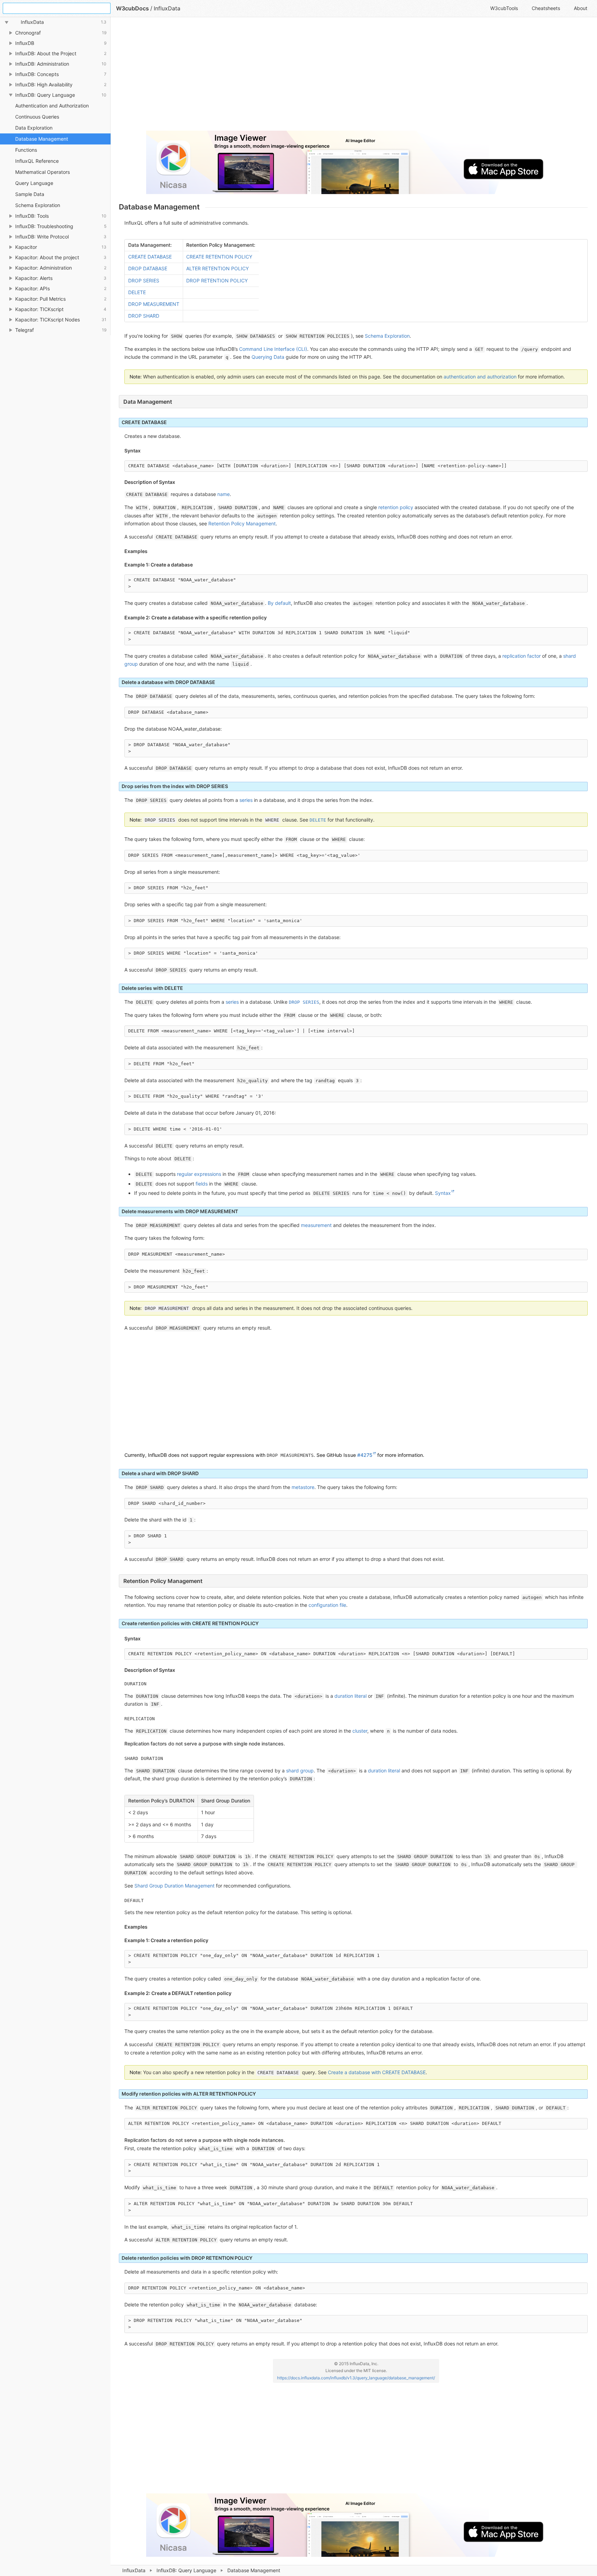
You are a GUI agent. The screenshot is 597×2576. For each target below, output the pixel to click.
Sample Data (30, 194)
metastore (303, 1487)
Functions (26, 150)
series (246, 800)
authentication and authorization (480, 377)
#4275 (365, 1455)
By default (279, 603)
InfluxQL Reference (37, 161)
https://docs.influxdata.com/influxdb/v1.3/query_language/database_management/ (356, 2378)
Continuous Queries (37, 117)
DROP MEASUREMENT (154, 304)
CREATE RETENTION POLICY (219, 257)
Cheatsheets (546, 8)
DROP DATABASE (148, 268)
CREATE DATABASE (150, 257)
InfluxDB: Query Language (186, 2570)
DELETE (137, 292)
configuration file (327, 1605)
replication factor (522, 656)
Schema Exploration (38, 205)
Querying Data (268, 357)
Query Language (34, 183)
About (581, 8)
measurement (316, 1225)
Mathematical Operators (42, 172)
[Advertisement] (326, 77)
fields (202, 1184)
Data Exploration (34, 128)
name (224, 494)
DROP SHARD (144, 316)
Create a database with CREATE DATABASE (377, 2072)
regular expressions (199, 1174)
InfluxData (134, 2570)
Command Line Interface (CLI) (273, 349)
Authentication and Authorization (52, 106)
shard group (300, 1771)
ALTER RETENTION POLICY (217, 268)
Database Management (42, 139)
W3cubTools (504, 8)
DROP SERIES (144, 280)
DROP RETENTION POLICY (217, 280)
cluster (360, 1731)
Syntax (443, 1193)
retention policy (396, 507)
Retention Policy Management (242, 523)
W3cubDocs (132, 8)
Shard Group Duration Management (174, 1886)
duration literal (350, 1696)
